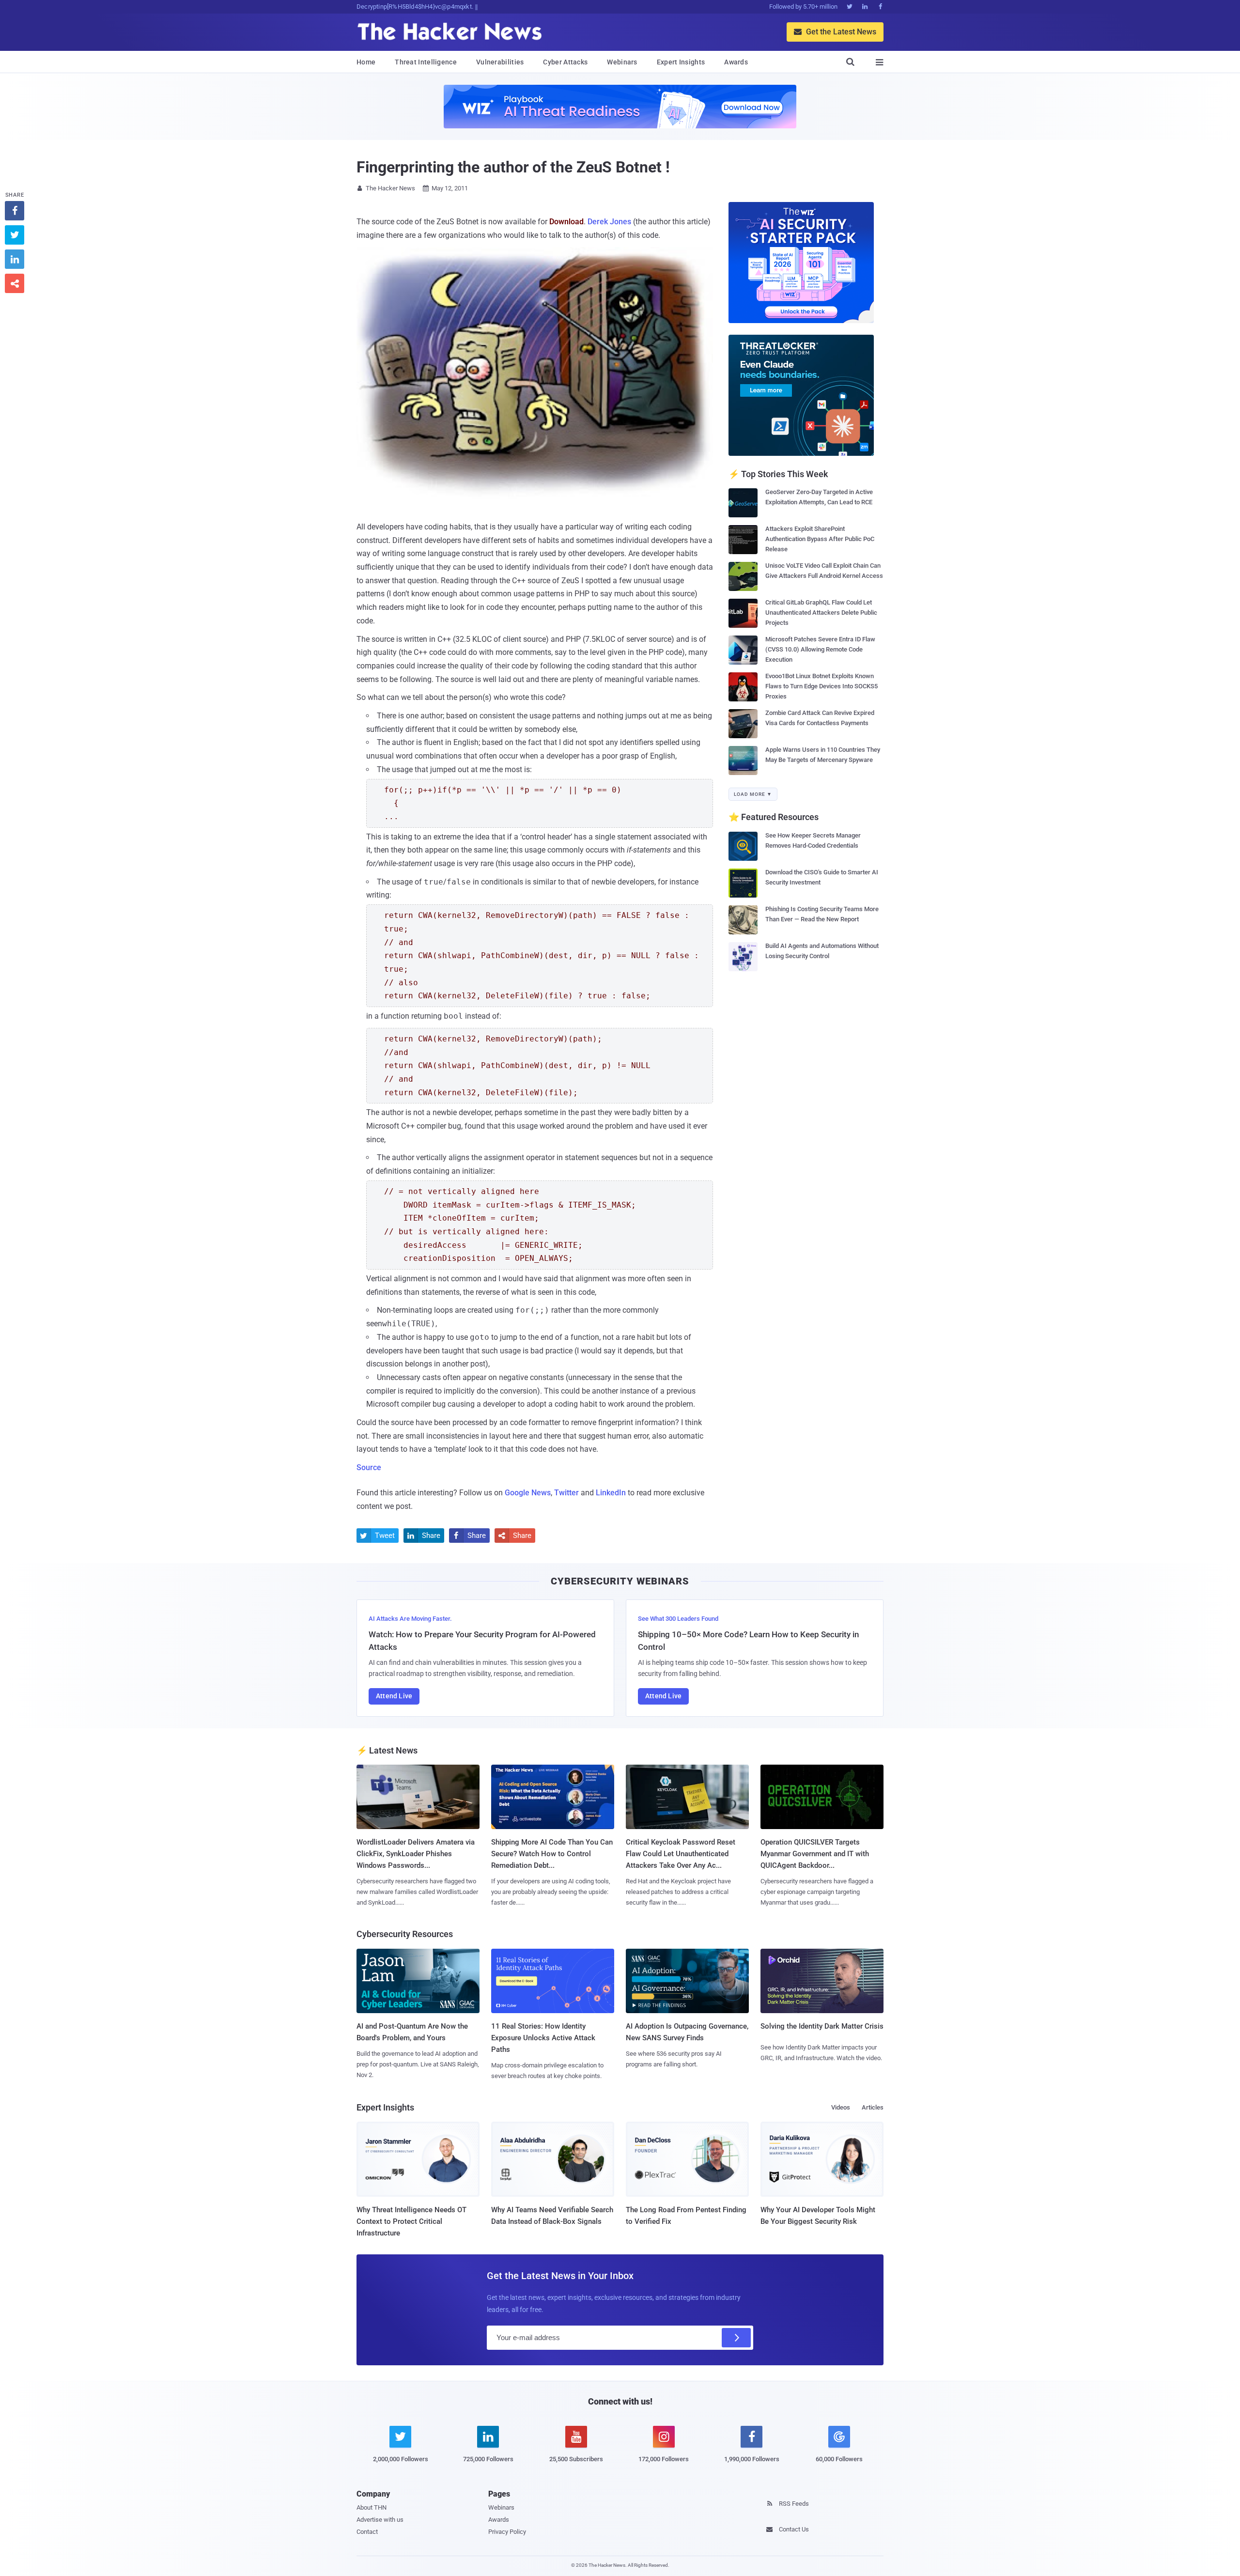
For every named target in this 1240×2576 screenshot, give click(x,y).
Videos (841, 2107)
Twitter (566, 1493)
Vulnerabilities (500, 62)
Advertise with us (380, 2520)
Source (369, 1467)
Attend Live (394, 1696)
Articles (873, 2107)
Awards (736, 62)
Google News (528, 1493)
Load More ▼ (753, 794)
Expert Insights (681, 62)
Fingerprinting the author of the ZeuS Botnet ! (513, 167)
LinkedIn (611, 1493)
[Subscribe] (736, 2338)
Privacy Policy (507, 2532)
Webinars (622, 62)
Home (366, 62)
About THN (372, 2507)
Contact (367, 2532)
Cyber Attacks (565, 62)
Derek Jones (609, 222)
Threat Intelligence (426, 62)
